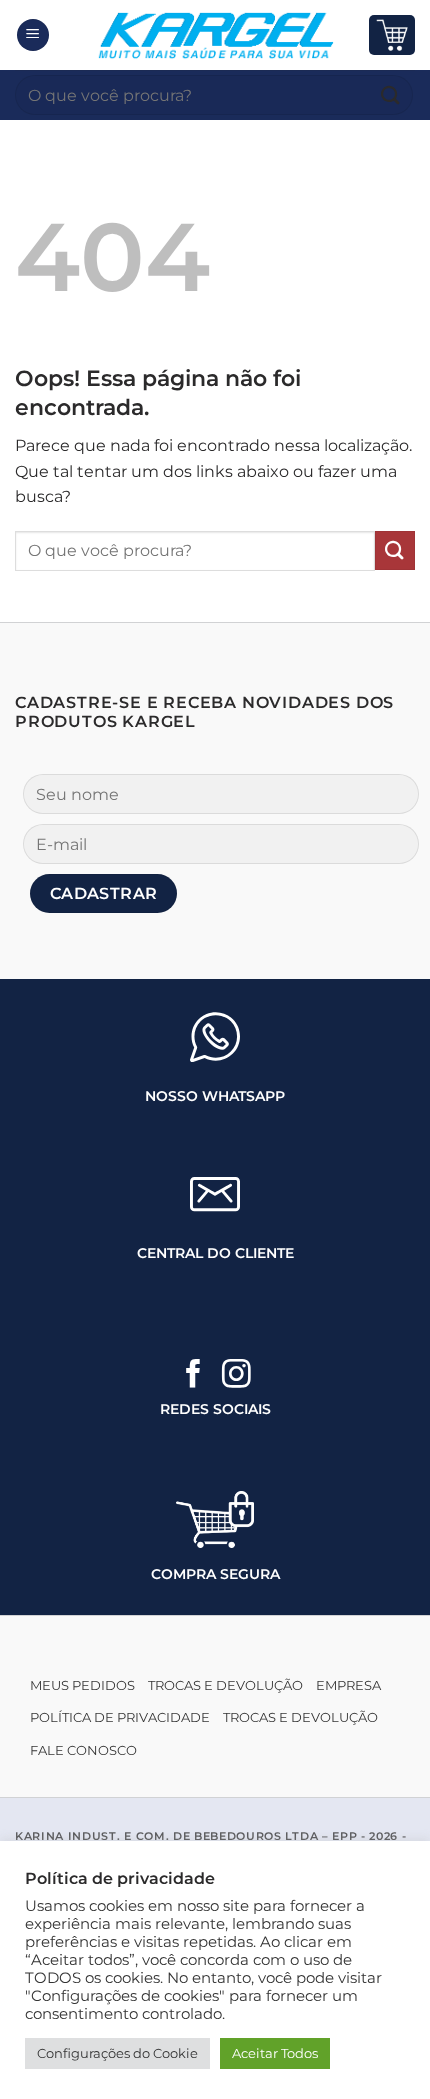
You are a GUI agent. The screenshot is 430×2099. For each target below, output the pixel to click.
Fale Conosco (83, 1750)
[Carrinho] (392, 34)
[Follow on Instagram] (236, 1376)
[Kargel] (215, 35)
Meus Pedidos (82, 1685)
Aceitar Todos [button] (275, 2053)
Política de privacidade (120, 1717)
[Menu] (33, 35)
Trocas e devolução (225, 1685)
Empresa (348, 1685)
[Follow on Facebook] (193, 1376)
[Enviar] (391, 94)
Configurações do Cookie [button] (117, 2053)
